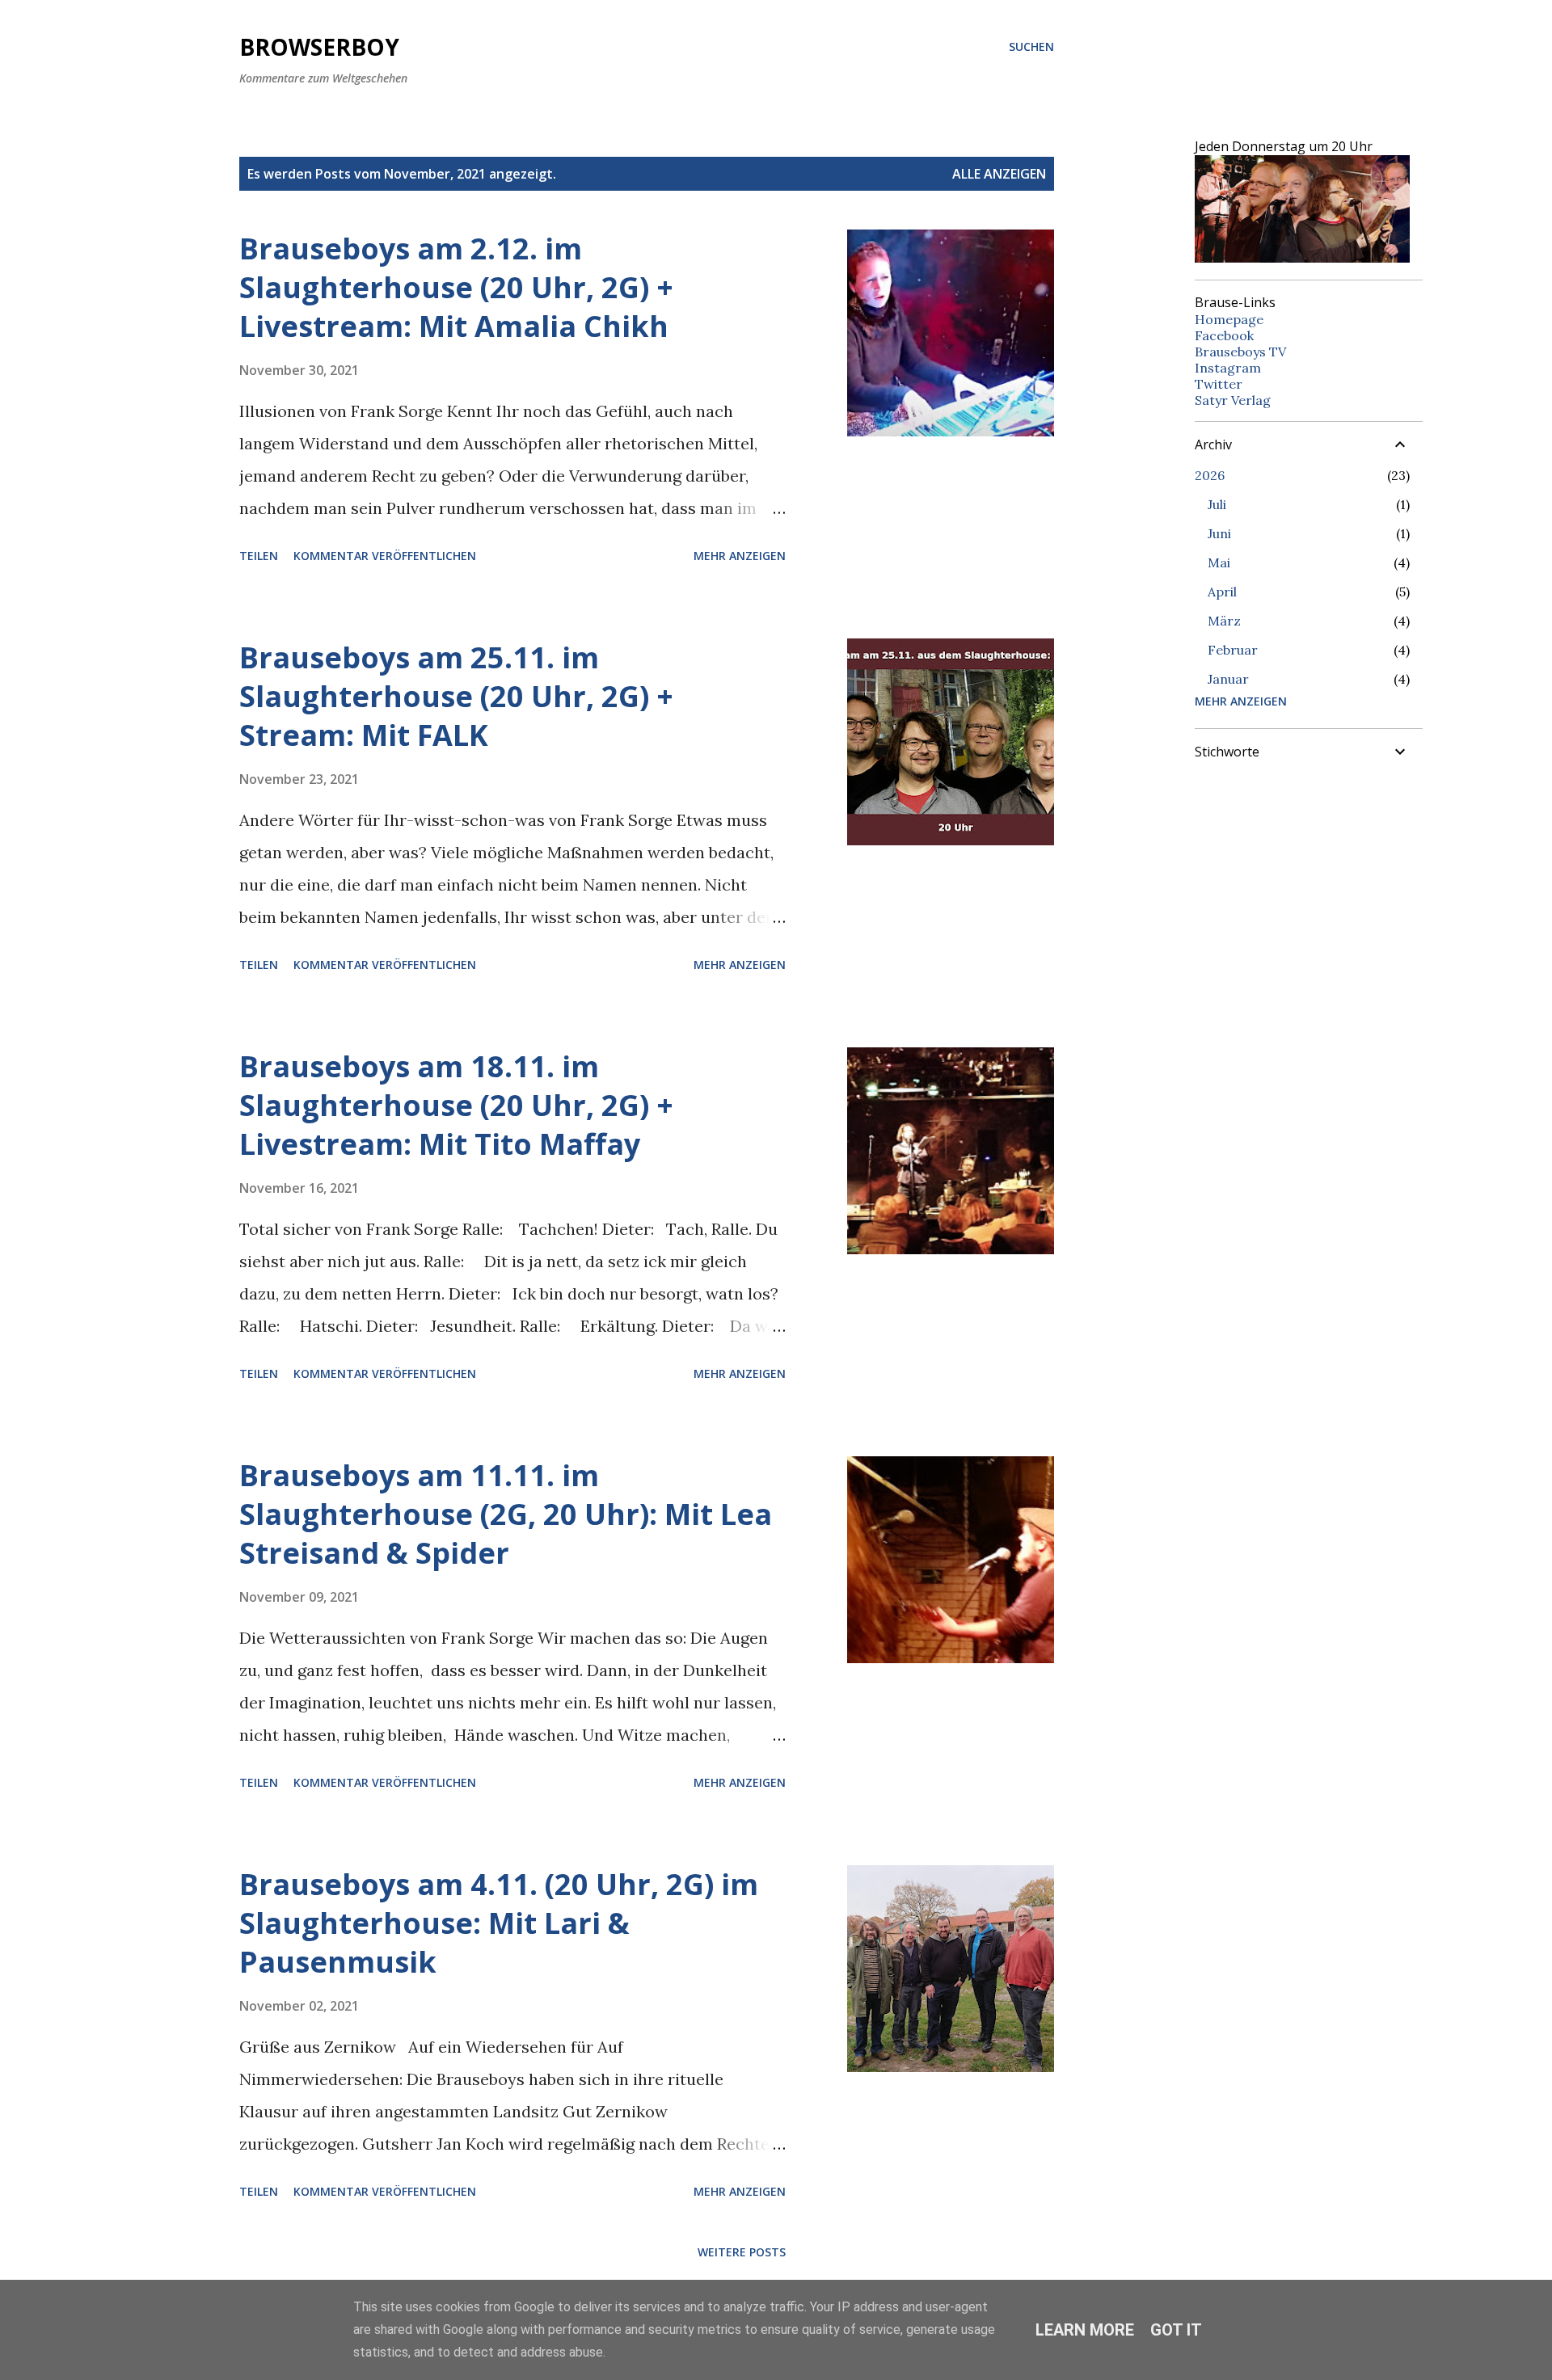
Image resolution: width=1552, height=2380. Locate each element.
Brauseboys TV (1240, 352)
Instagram (1228, 368)
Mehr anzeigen (740, 556)
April (1222, 592)
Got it (1176, 2330)
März (1224, 621)
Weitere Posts (742, 2252)
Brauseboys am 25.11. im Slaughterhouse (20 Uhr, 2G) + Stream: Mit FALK (456, 696)
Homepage (1229, 319)
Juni (1219, 533)
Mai (1219, 562)
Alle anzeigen (999, 174)
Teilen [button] (259, 556)
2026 (1210, 475)
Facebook (1224, 335)
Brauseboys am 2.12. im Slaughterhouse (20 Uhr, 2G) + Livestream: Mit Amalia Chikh (456, 287)
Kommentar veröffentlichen (385, 556)
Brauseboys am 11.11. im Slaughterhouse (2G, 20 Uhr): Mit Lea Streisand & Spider (506, 1514)
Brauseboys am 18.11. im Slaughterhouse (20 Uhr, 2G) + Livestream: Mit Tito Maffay (456, 1105)
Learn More (1085, 2330)
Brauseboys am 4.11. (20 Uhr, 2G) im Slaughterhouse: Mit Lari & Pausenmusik (499, 1923)
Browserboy (319, 47)
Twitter (1219, 384)
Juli (1217, 504)
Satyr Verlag (1233, 400)
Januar (1228, 679)
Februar (1233, 650)
